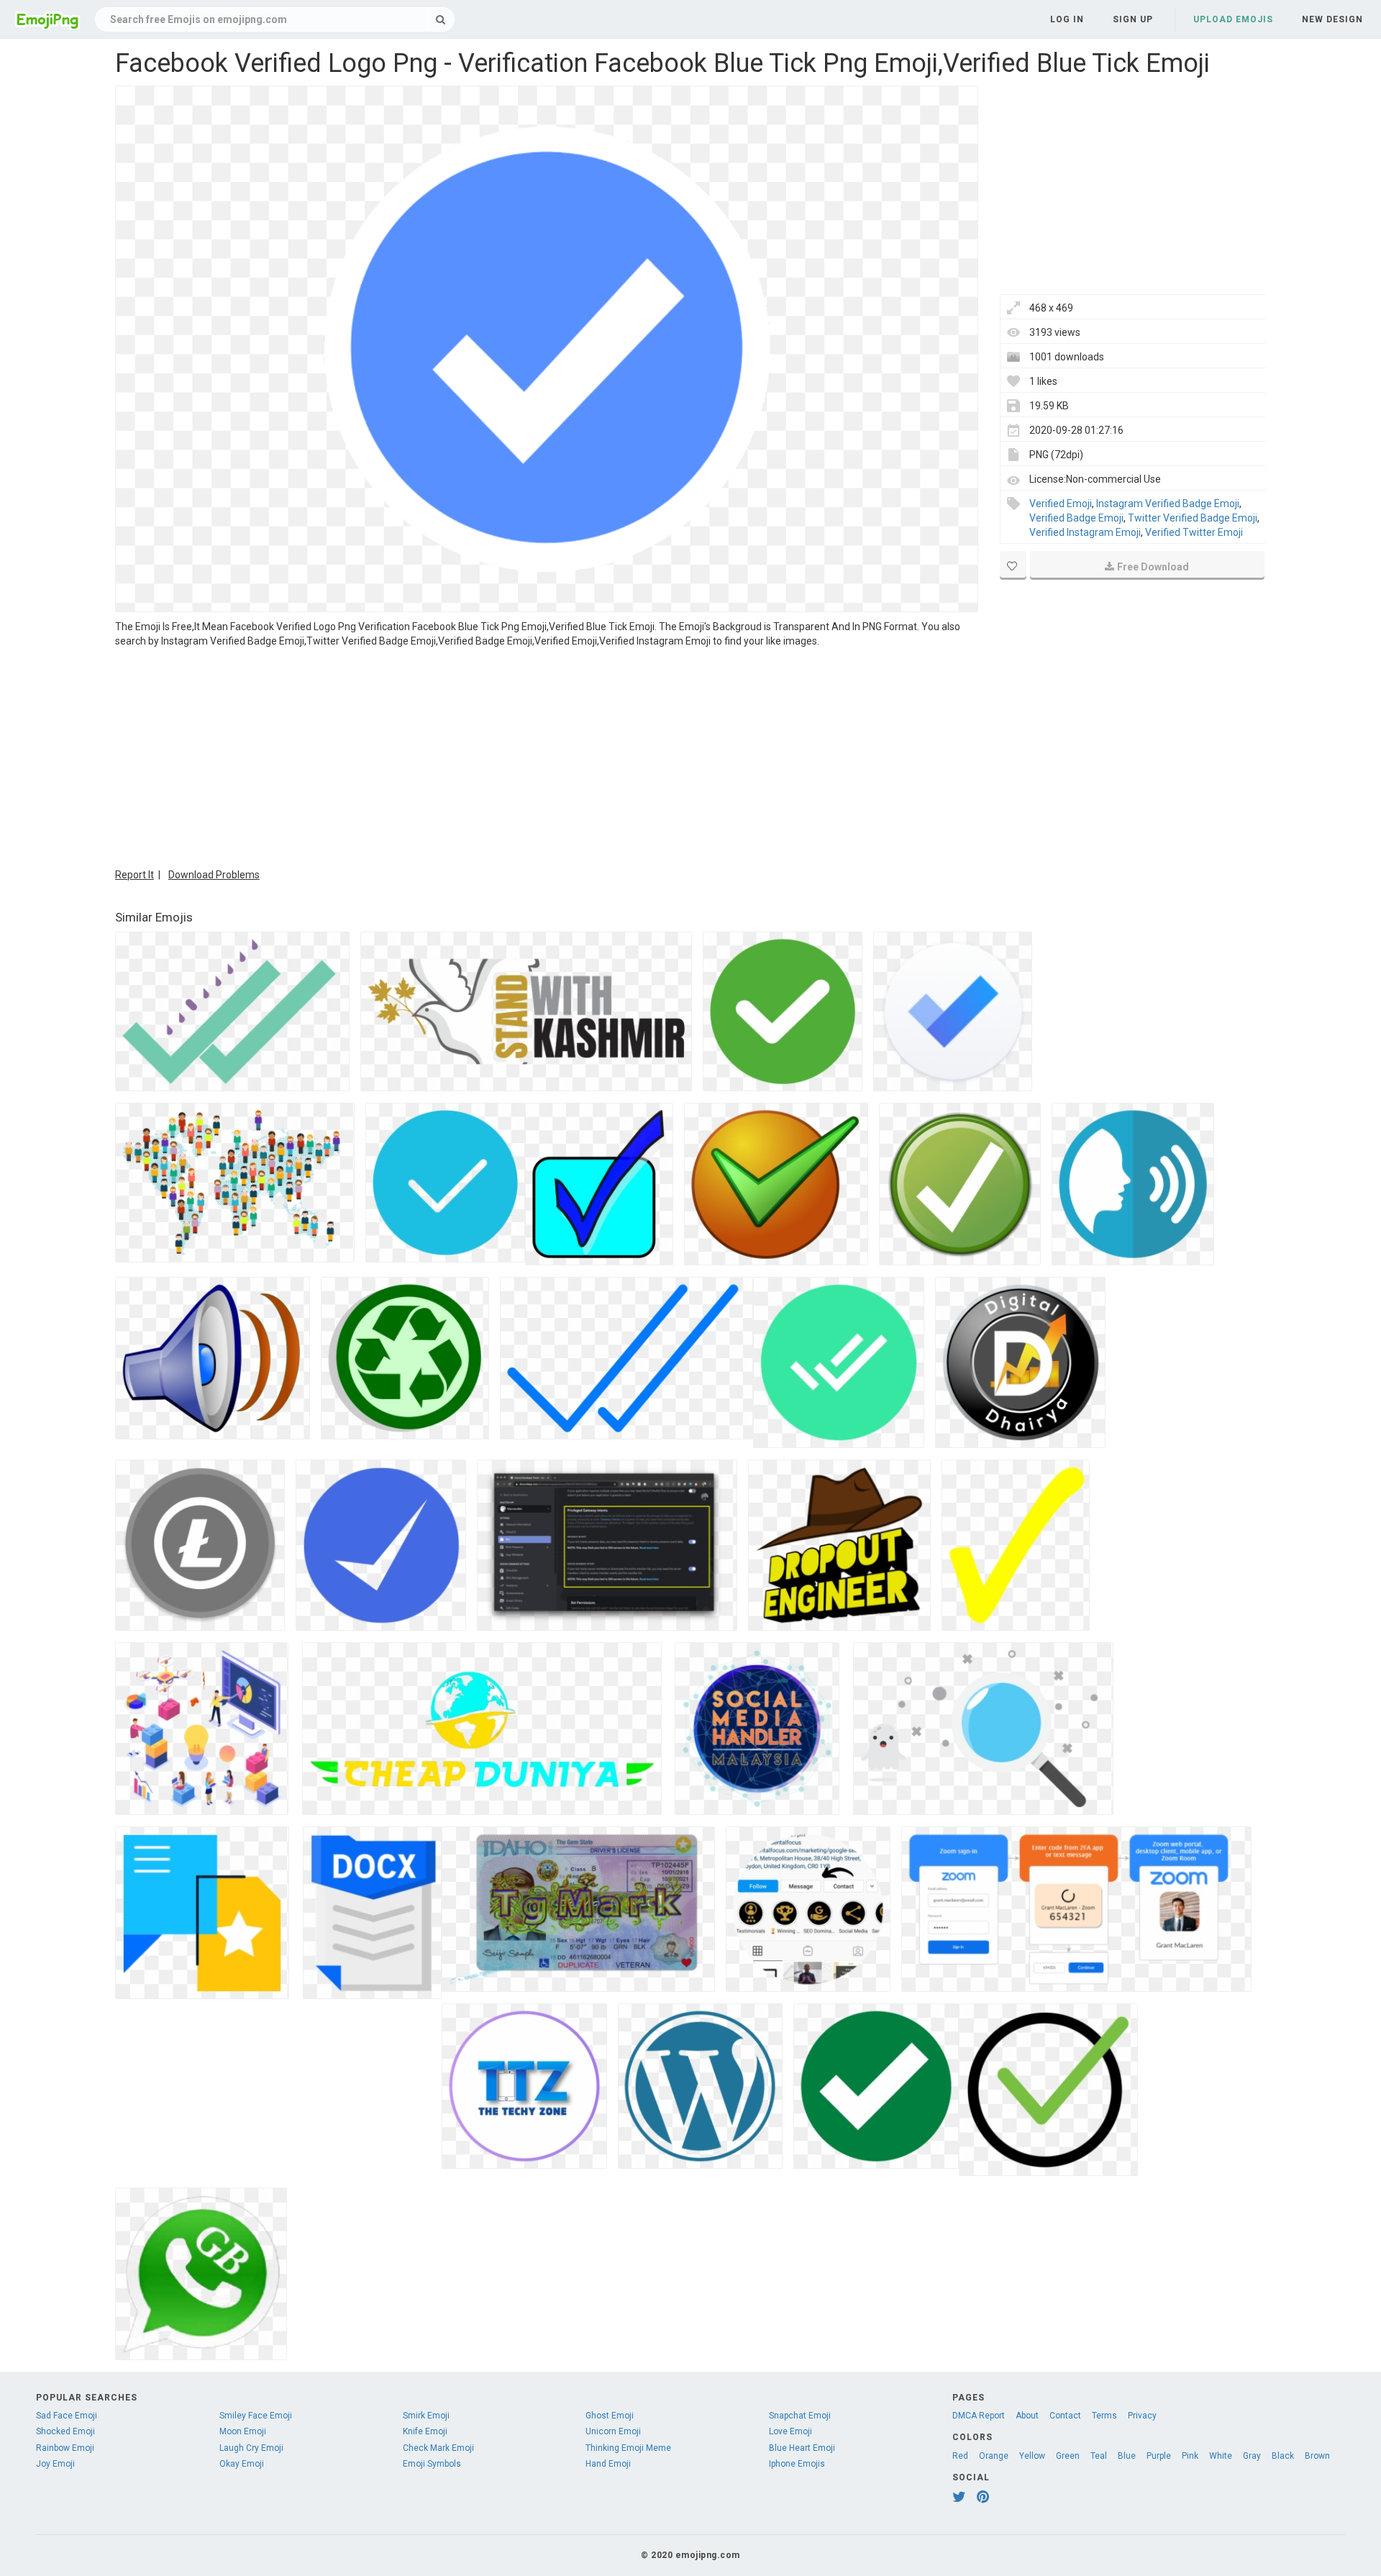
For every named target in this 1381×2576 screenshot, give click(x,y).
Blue (1127, 2456)
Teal (1099, 2456)
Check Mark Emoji (438, 2448)
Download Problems (214, 875)
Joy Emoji (55, 2464)
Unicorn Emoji (613, 2431)
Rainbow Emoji (65, 2448)
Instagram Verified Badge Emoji (1168, 504)
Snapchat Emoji (800, 2416)
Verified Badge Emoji (1076, 518)
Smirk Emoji (426, 2416)
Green (1068, 2456)
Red (960, 2456)
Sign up (1133, 19)
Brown (1317, 2456)
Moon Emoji (243, 2431)
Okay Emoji (242, 2464)
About (1027, 2416)
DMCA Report (979, 2416)
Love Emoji (790, 2431)
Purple (1159, 2456)
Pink (1190, 2456)
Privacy (1142, 2416)
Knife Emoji (425, 2431)
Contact (1065, 2416)
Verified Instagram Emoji (1085, 532)
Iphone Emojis (797, 2464)
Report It (135, 875)
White (1221, 2456)
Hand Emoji (608, 2464)
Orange (994, 2456)
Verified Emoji (1061, 504)
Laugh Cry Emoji (251, 2448)
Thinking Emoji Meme (628, 2448)
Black (1283, 2456)
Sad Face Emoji (67, 2416)
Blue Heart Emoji (802, 2448)
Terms (1104, 2416)
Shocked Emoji (65, 2431)
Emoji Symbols (432, 2464)
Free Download (1153, 567)
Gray (1252, 2456)
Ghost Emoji (610, 2416)
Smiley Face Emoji (256, 2416)
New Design (1332, 19)
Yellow (1032, 2456)
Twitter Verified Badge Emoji (1193, 518)
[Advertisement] (547, 756)
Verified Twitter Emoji (1194, 532)
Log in (1067, 19)
